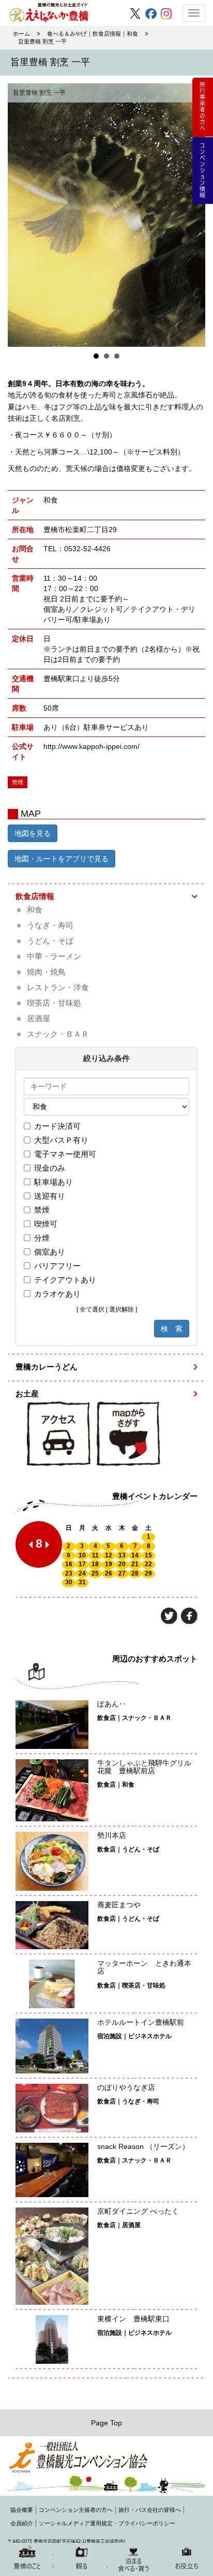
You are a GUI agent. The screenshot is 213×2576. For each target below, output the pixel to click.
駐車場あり (54, 1182)
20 (122, 1564)
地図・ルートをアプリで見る (62, 859)
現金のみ (50, 1168)
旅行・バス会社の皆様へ (150, 2510)
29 (148, 1573)
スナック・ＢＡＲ (58, 1034)
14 (135, 1555)
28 (135, 1573)
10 (82, 1555)
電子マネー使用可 (65, 1154)
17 (82, 1564)
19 (109, 1564)
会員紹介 (22, 2523)
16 (69, 1564)
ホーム (21, 34)
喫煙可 (46, 1224)
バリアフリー (57, 1266)
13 (122, 1555)
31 (82, 1582)
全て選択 (92, 1309)
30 (69, 1582)
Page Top (106, 2423)
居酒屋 (39, 1018)
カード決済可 (57, 1126)
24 (82, 1573)
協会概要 (22, 2510)
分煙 (42, 1238)
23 (69, 1573)
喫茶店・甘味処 (54, 1003)
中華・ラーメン (54, 956)
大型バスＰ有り (61, 1140)
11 (95, 1555)
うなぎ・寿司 (50, 925)
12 (109, 1555)
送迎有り (50, 1196)
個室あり (50, 1252)
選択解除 (121, 1309)
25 (95, 1573)
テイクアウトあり (65, 1280)
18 (95, 1564)
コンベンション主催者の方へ (76, 2510)
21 (135, 1564)
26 (109, 1573)
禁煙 (42, 1210)
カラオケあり (57, 1294)
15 (148, 1555)
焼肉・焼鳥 (46, 972)
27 (122, 1573)
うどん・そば (50, 941)
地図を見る (33, 833)
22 (148, 1564)
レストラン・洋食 (58, 987)
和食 (35, 910)
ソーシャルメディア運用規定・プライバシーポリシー (107, 2523)
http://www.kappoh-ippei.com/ (92, 746)
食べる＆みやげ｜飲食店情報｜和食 (93, 34)
